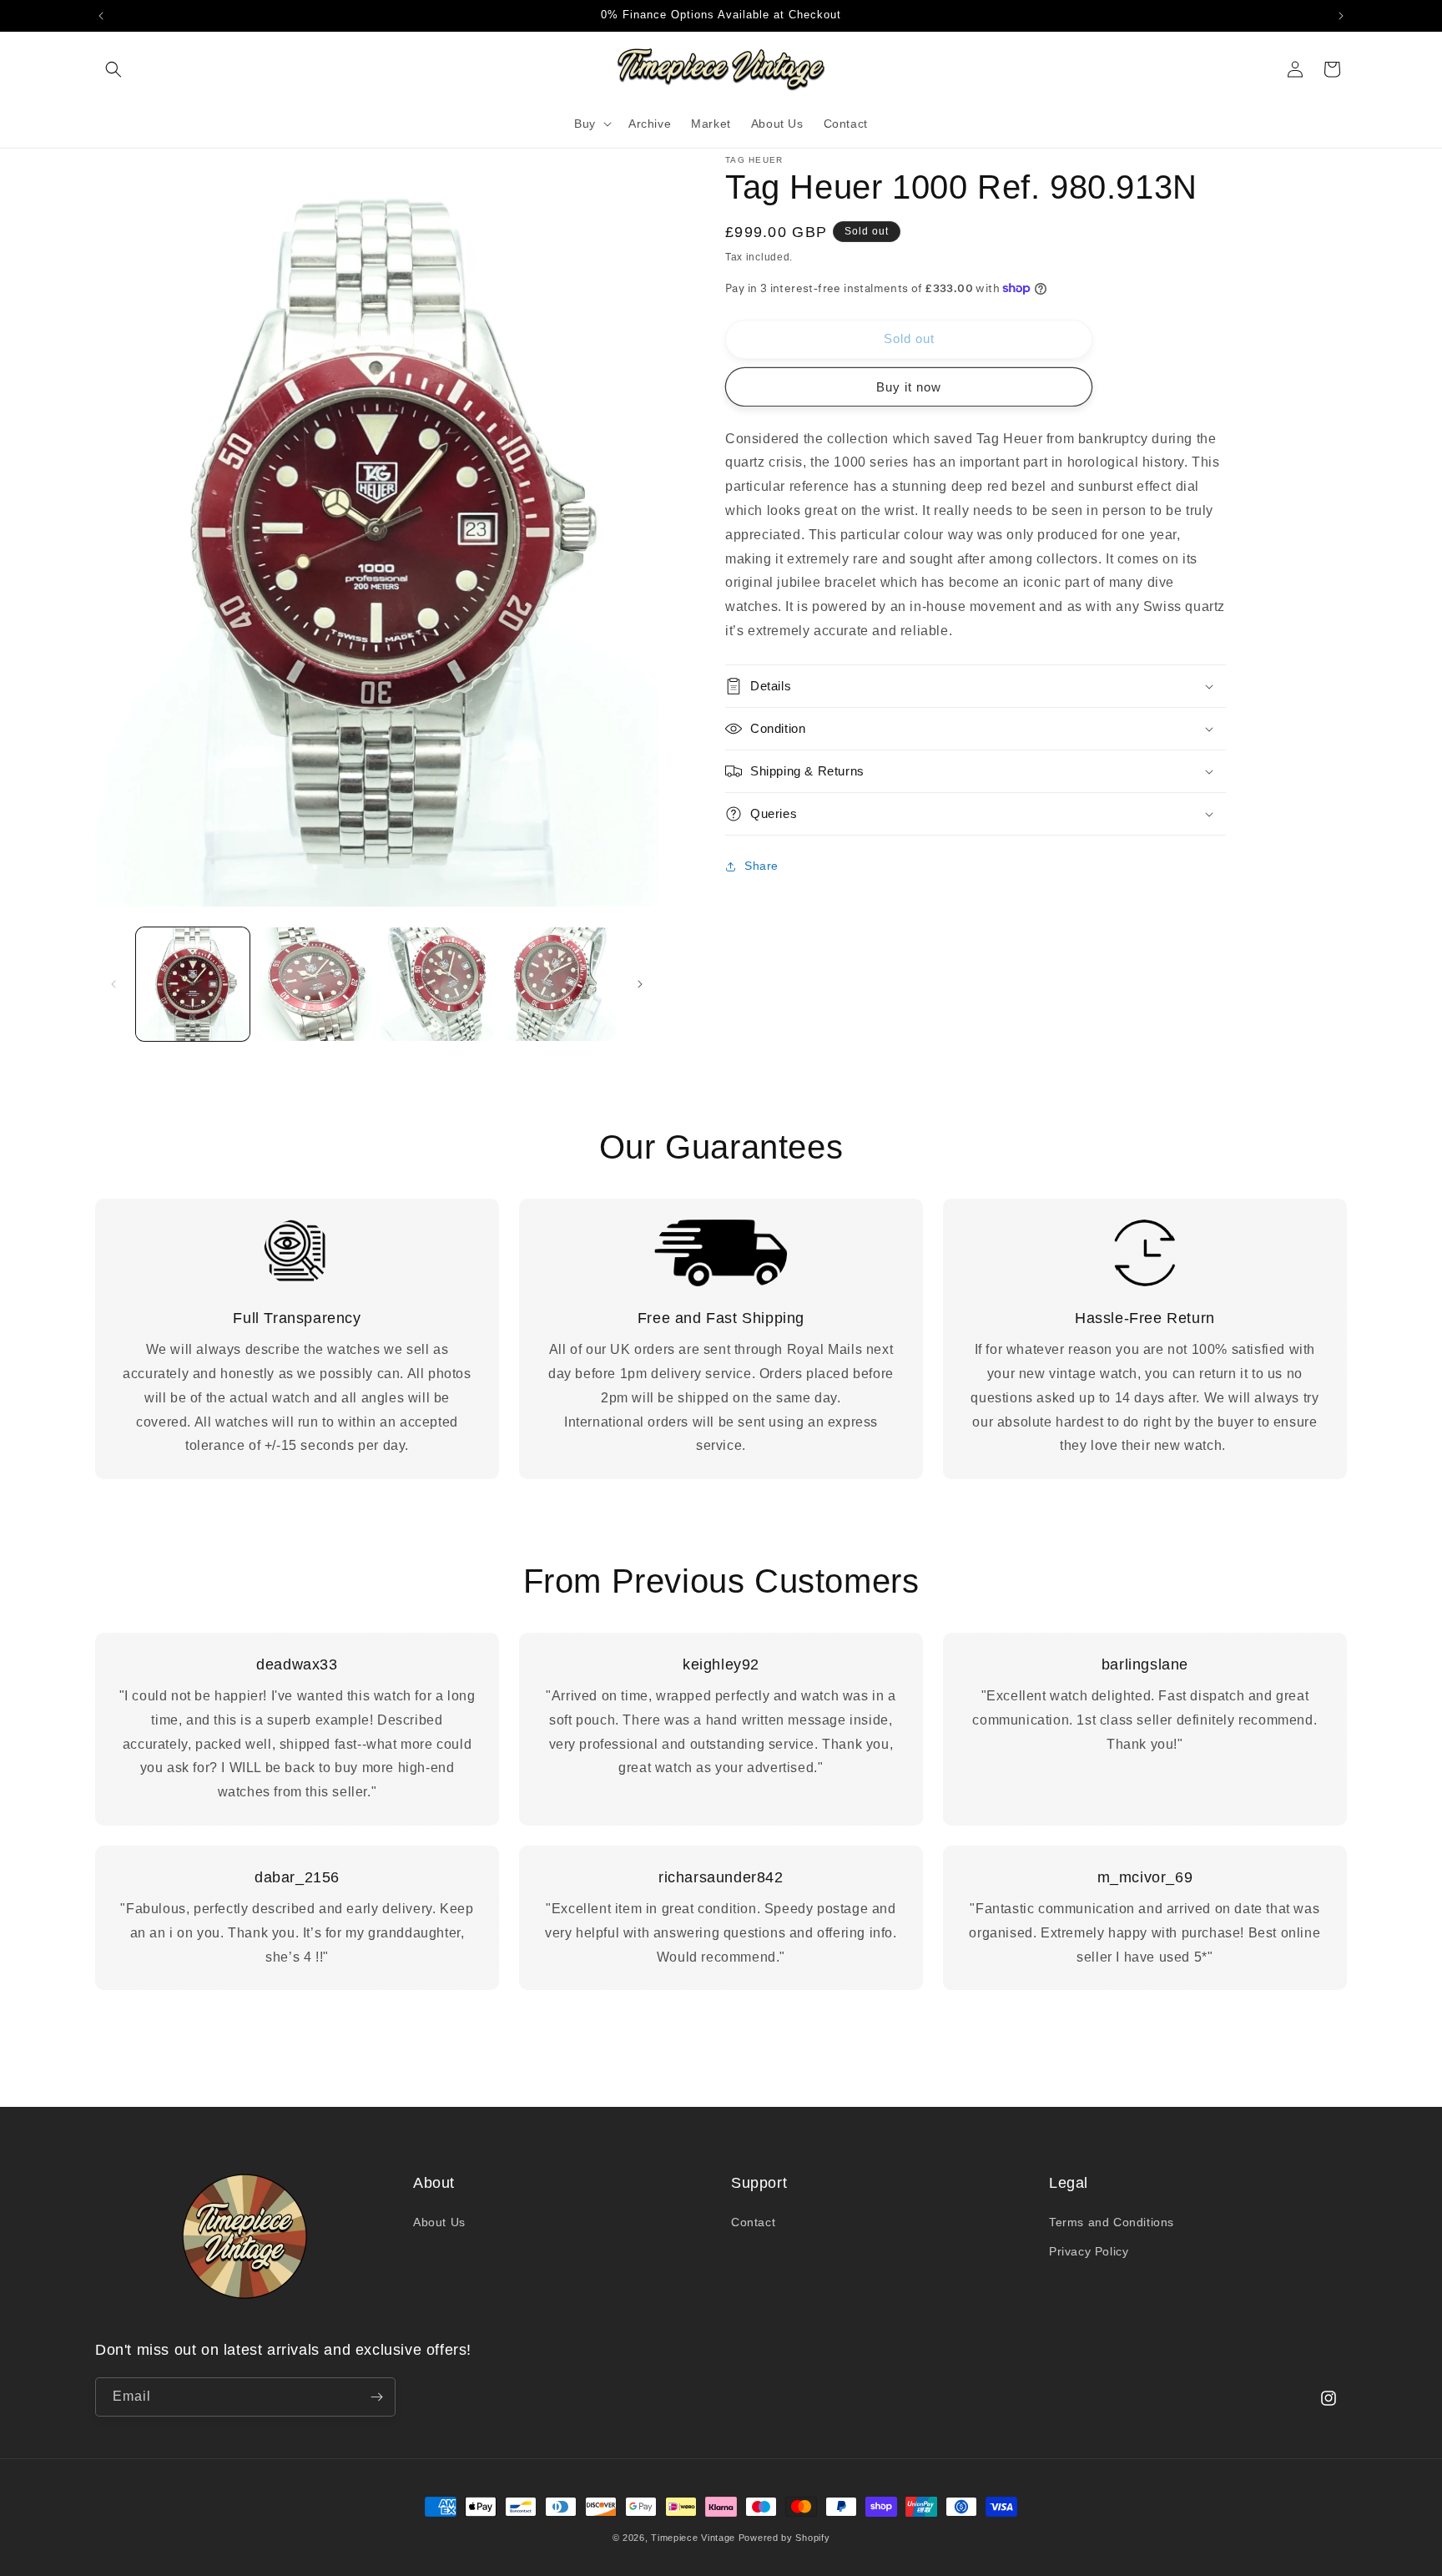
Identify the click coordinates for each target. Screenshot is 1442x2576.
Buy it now (909, 387)
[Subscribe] (376, 2397)
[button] (113, 69)
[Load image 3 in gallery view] (437, 984)
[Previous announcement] (101, 16)
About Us (439, 2222)
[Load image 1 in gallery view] (193, 984)
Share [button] (761, 866)
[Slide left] (113, 984)
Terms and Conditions (1112, 2222)
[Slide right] (640, 984)
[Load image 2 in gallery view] (315, 984)
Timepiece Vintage (693, 2538)
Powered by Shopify (784, 2538)
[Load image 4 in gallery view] (559, 984)
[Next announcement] (1341, 16)
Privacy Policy (1089, 2251)
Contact (753, 2222)
